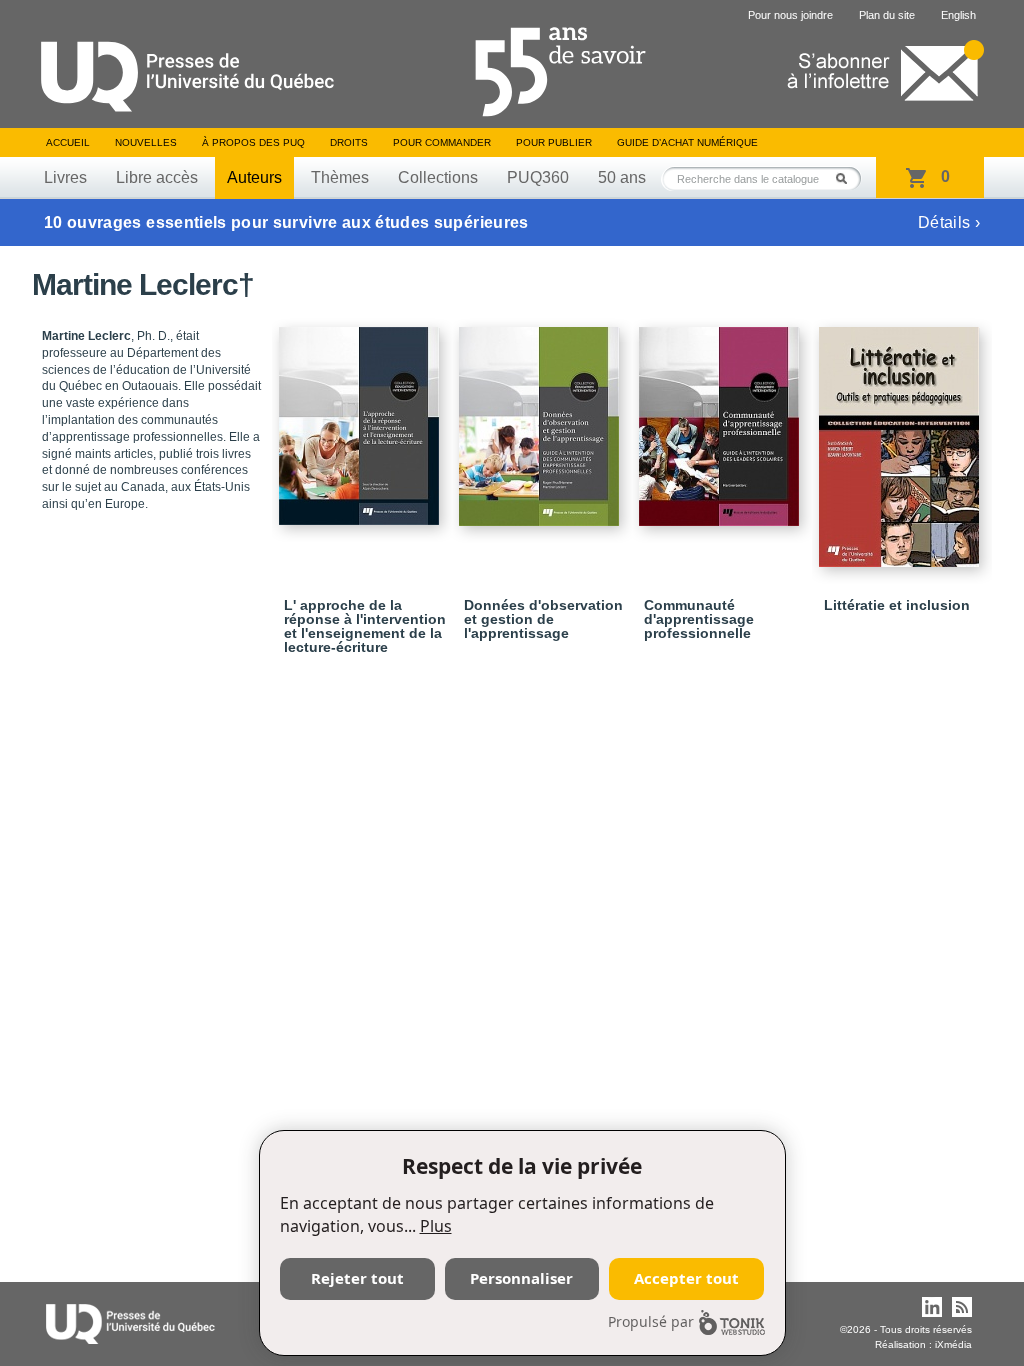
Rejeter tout (357, 1278)
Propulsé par (651, 1321)
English (958, 15)
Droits (349, 142)
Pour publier (554, 142)
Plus (436, 1226)
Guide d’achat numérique (687, 142)
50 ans (622, 177)
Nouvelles (146, 142)
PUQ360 (538, 177)
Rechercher (847, 178)
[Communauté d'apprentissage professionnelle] (722, 417)
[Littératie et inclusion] (902, 438)
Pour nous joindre (790, 15)
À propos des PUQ (253, 142)
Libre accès (157, 177)
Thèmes (340, 177)
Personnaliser (521, 1278)
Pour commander (442, 142)
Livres (65, 177)
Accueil (68, 142)
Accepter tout (686, 1278)
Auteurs (254, 177)
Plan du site (887, 15)
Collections (438, 177)
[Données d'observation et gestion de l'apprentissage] (542, 417)
